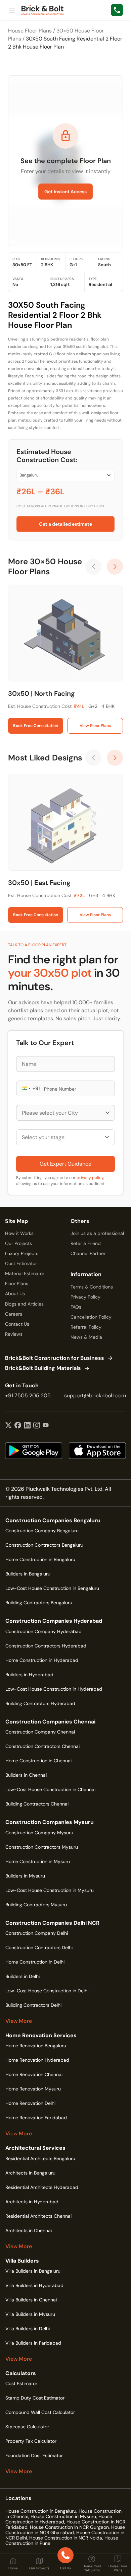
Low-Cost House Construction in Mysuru (50, 1890)
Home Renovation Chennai (34, 2074)
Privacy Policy (85, 1297)
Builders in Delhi (23, 1976)
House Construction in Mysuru (63, 2516)
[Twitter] (8, 1426)
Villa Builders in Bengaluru (33, 2271)
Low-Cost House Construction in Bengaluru (52, 1588)
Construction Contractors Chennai (42, 1746)
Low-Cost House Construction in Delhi (47, 1991)
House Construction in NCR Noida (66, 2538)
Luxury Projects (22, 1253)
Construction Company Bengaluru (42, 1531)
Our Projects (18, 1243)
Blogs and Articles (24, 1304)
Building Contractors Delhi (33, 2005)
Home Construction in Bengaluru (40, 1559)
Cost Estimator (21, 1263)
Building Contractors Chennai (37, 1804)
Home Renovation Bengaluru (36, 2046)
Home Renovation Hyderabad (37, 2060)
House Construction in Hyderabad (59, 2519)
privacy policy (90, 1178)
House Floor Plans (30, 31)
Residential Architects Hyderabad (42, 2187)
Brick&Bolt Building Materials (43, 1368)
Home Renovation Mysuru (33, 2089)
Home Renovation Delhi (30, 2103)
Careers (14, 1314)
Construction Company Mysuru (39, 1833)
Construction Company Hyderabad (43, 1631)
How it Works (19, 1233)
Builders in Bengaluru (28, 1574)
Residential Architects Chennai (38, 2216)
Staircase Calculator (27, 2427)
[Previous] (93, 567)
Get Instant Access (65, 192)
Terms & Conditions (92, 1287)
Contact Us (17, 1324)
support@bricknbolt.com (95, 1395)
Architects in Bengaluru (30, 2173)
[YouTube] (46, 1426)
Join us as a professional (97, 1233)
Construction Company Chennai (40, 1732)
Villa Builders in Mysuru (30, 2314)
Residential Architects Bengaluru (40, 2158)
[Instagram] (37, 1426)
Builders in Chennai (26, 1775)
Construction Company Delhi (37, 1933)
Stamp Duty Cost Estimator (35, 2398)
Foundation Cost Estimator (34, 2455)
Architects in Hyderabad (32, 2202)
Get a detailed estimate (65, 524)
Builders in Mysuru (25, 1876)
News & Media (86, 1337)
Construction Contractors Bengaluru (44, 1545)
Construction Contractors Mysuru (42, 1847)
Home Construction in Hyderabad (42, 1660)
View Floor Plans (95, 726)
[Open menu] (12, 10)
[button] (26, 1088)
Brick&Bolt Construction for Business (55, 1358)
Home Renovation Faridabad (36, 2118)
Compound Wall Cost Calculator (40, 2412)
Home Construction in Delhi (35, 1962)
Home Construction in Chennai (38, 1761)
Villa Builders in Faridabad (33, 2343)
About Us (15, 1294)
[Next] (115, 567)
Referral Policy (86, 1327)
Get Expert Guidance (65, 1164)
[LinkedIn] (27, 1426)
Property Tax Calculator (31, 2441)
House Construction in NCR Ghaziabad (65, 2530)
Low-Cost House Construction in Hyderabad (54, 1689)
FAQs (76, 1307)
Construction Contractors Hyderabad (46, 1646)
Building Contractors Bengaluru (39, 1603)
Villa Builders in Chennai (31, 2300)
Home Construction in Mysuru (38, 1861)
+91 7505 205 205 (28, 1395)
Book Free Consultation (36, 726)
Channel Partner (88, 1253)
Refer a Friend (86, 1243)
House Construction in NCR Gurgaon (69, 2527)
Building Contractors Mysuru (36, 1905)
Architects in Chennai (29, 2230)
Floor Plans (17, 1283)
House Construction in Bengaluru (41, 2511)
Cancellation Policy (91, 1317)
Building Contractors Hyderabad (40, 1703)
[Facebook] (18, 1426)
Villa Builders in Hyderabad (34, 2285)
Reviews (14, 1334)
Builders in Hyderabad (29, 1675)
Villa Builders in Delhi (28, 2329)
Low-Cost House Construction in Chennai (50, 1789)
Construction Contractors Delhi (39, 1947)
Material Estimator (25, 1273)
